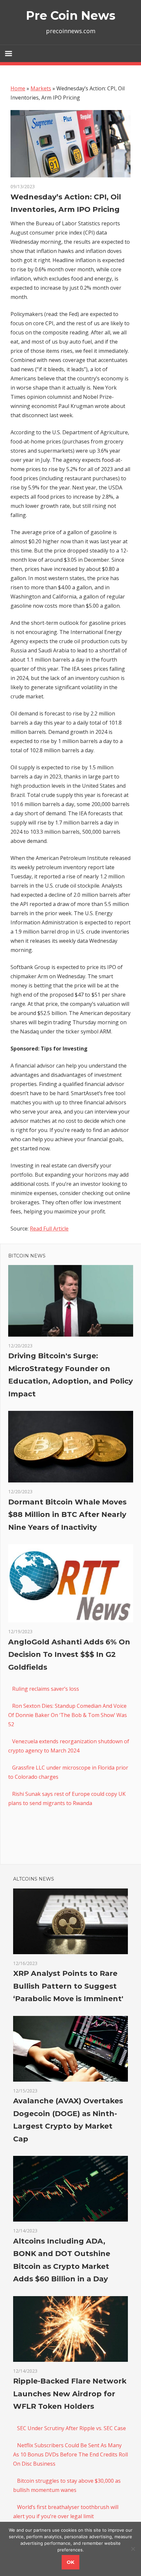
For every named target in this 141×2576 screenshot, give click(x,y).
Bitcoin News (27, 1256)
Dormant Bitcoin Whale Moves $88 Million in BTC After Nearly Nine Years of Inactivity (67, 1515)
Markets (41, 88)
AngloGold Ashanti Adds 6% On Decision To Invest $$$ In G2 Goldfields (69, 1655)
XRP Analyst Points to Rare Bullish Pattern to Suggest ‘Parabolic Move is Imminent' (68, 1986)
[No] (133, 2549)
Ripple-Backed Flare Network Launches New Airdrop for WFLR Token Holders (70, 2394)
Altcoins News (34, 1879)
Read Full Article (49, 1229)
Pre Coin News (71, 15)
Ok (70, 2562)
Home (18, 88)
